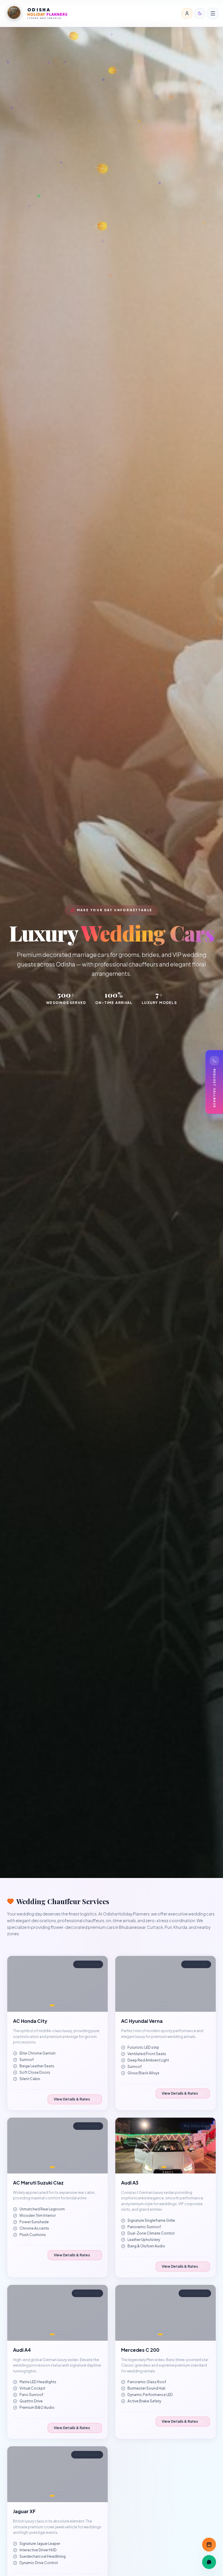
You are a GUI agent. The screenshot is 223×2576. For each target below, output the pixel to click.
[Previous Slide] (15, 1984)
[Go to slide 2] (57, 2005)
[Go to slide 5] (171, 2005)
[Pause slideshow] (100, 1963)
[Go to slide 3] (61, 2005)
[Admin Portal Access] (187, 13)
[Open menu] (213, 13)
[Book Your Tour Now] (209, 2545)
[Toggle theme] (200, 13)
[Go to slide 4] (64, 2005)
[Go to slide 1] (52, 2005)
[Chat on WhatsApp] (209, 2562)
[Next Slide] (100, 1984)
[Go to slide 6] (174, 2005)
